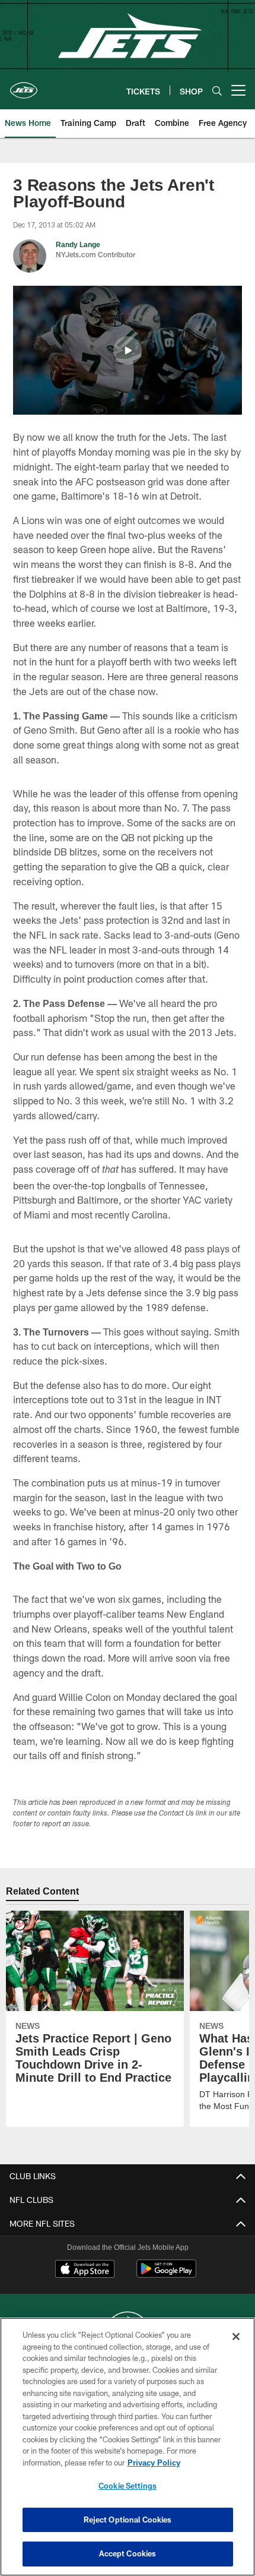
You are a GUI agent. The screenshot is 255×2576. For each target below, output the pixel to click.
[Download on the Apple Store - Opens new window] (85, 2270)
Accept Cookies (128, 2553)
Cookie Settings (128, 2486)
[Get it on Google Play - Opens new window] (166, 2274)
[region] (128, 2447)
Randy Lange (77, 244)
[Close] (236, 2337)
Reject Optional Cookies (128, 2520)
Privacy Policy (154, 2463)
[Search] (217, 91)
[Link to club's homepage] (24, 86)
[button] (128, 351)
